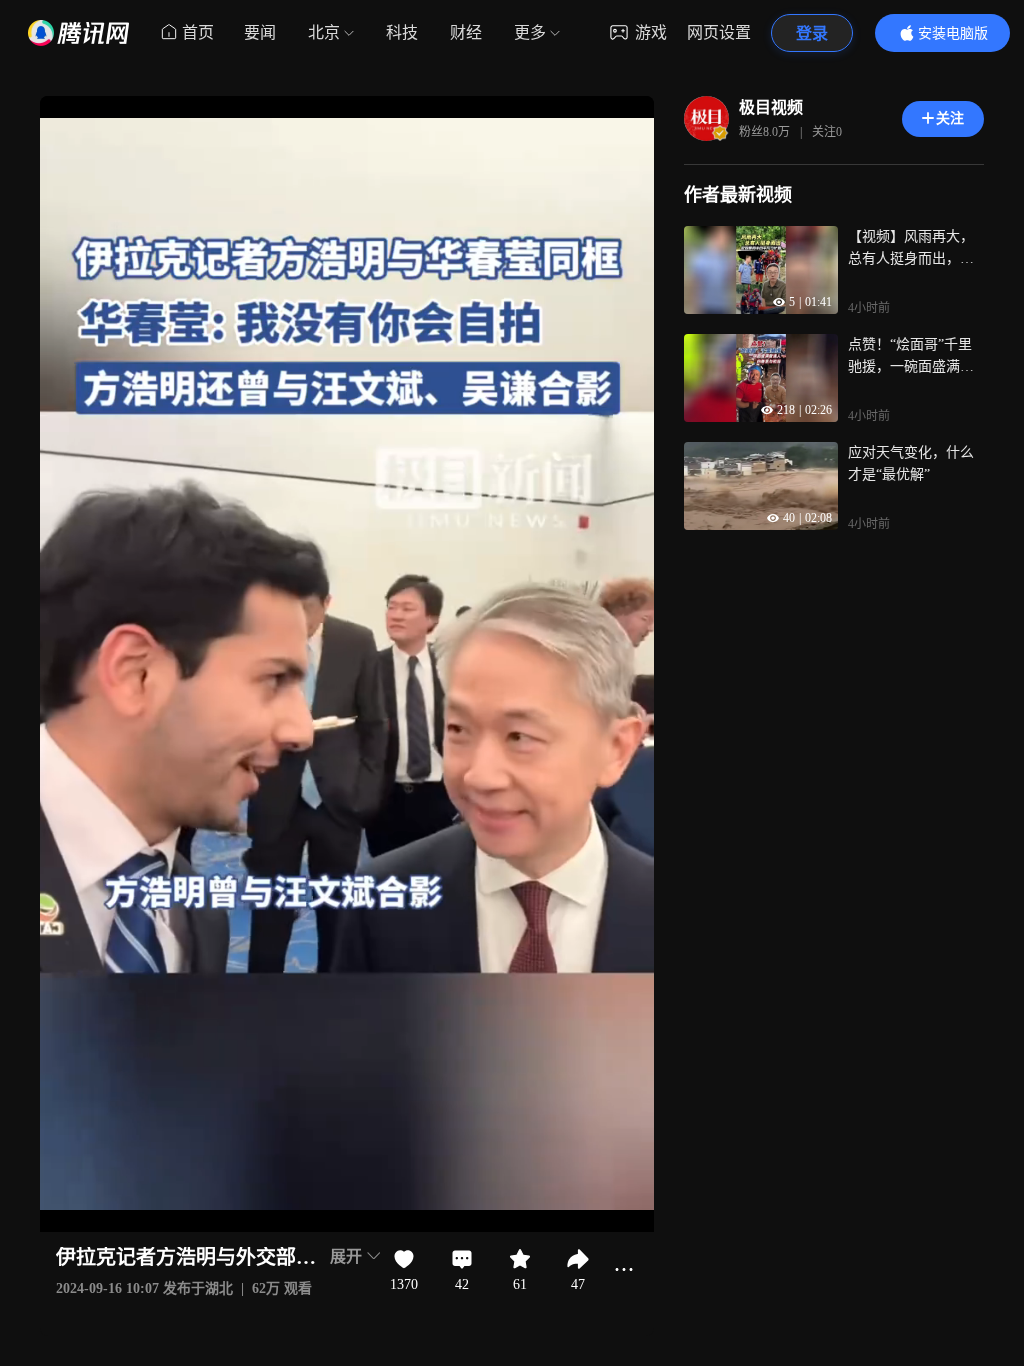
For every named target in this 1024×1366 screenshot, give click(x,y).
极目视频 (771, 107)
